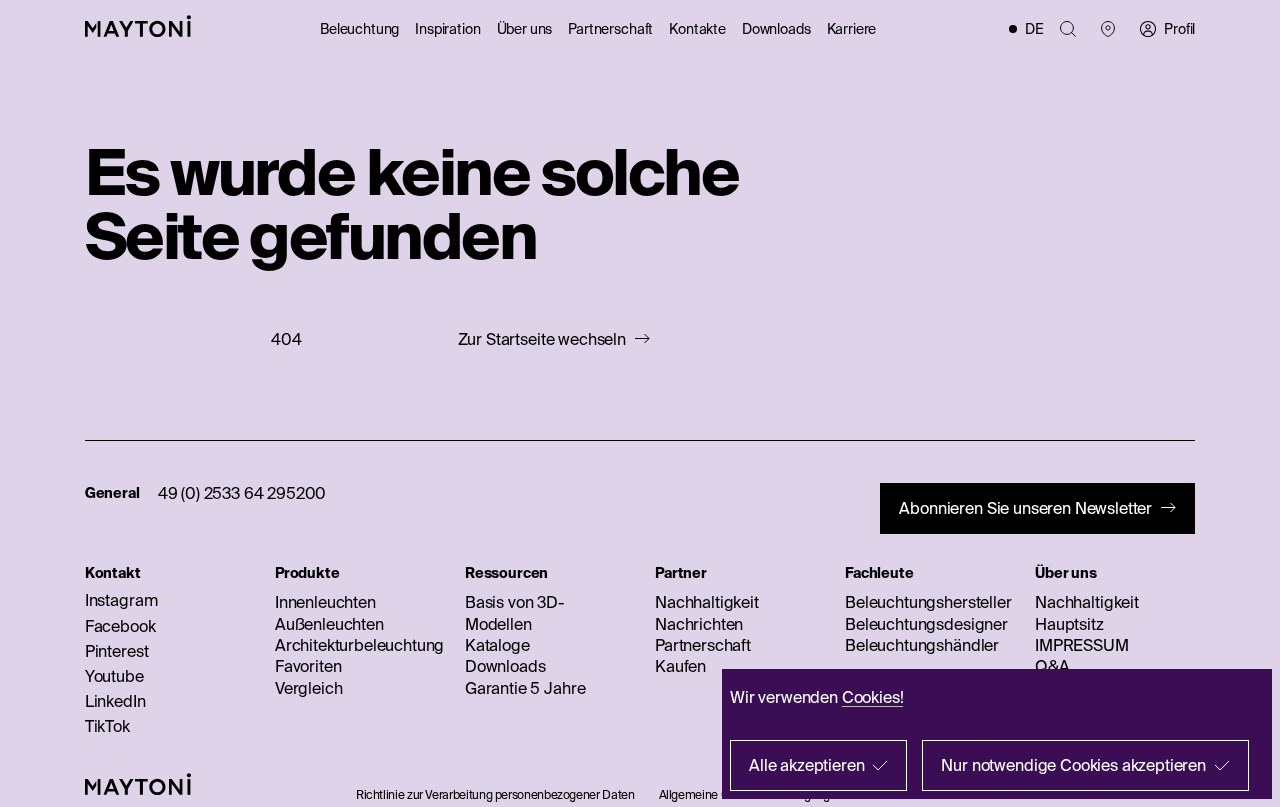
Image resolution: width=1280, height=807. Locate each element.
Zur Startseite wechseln (542, 339)
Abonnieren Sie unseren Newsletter (1025, 508)
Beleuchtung (359, 29)
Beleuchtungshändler (922, 645)
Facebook (120, 626)
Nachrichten (699, 624)
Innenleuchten (325, 602)
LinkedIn (115, 701)
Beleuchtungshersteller (928, 602)
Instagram (121, 600)
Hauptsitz (1069, 624)
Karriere (852, 29)
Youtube (114, 676)
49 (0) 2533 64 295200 (242, 493)
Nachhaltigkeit (707, 602)
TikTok (107, 726)
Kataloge (497, 645)
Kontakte (697, 29)
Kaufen (680, 666)
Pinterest (117, 651)
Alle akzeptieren (806, 765)
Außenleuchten (329, 624)
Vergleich (309, 688)
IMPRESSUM (1082, 645)
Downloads (776, 29)
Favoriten (308, 666)
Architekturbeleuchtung (359, 645)
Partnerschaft (610, 29)
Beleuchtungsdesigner (926, 624)
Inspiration (447, 29)
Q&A (1052, 666)
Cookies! (873, 697)
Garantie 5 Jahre (525, 688)
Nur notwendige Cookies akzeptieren (1073, 765)
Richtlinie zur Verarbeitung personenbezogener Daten (495, 794)
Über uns (525, 29)
